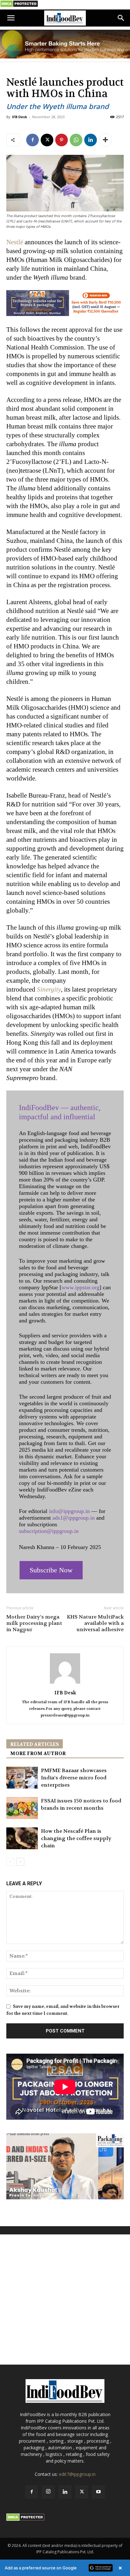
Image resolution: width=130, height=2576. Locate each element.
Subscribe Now (51, 1570)
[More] (105, 140)
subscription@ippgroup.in (49, 1531)
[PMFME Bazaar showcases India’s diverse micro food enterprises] (22, 1778)
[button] (11, 18)
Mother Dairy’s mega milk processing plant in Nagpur (34, 1623)
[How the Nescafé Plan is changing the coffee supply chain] (22, 1838)
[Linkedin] (91, 140)
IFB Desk (20, 117)
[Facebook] (32, 140)
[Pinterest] (62, 140)
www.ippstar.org (80, 1287)
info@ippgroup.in (69, 1511)
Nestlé (15, 242)
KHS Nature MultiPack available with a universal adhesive (95, 1623)
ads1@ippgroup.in (74, 1518)
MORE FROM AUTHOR (38, 1753)
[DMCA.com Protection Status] (19, 6)
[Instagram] (48, 2492)
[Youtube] (98, 2492)
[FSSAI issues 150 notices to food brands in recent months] (22, 1808)
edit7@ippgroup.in (77, 2474)
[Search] (121, 18)
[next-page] (20, 1862)
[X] (47, 140)
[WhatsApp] (76, 140)
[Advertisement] (65, 2300)
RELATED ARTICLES (35, 1744)
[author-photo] (65, 1684)
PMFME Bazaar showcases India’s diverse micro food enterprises (74, 1778)
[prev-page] (10, 1862)
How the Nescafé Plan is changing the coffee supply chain (76, 1838)
